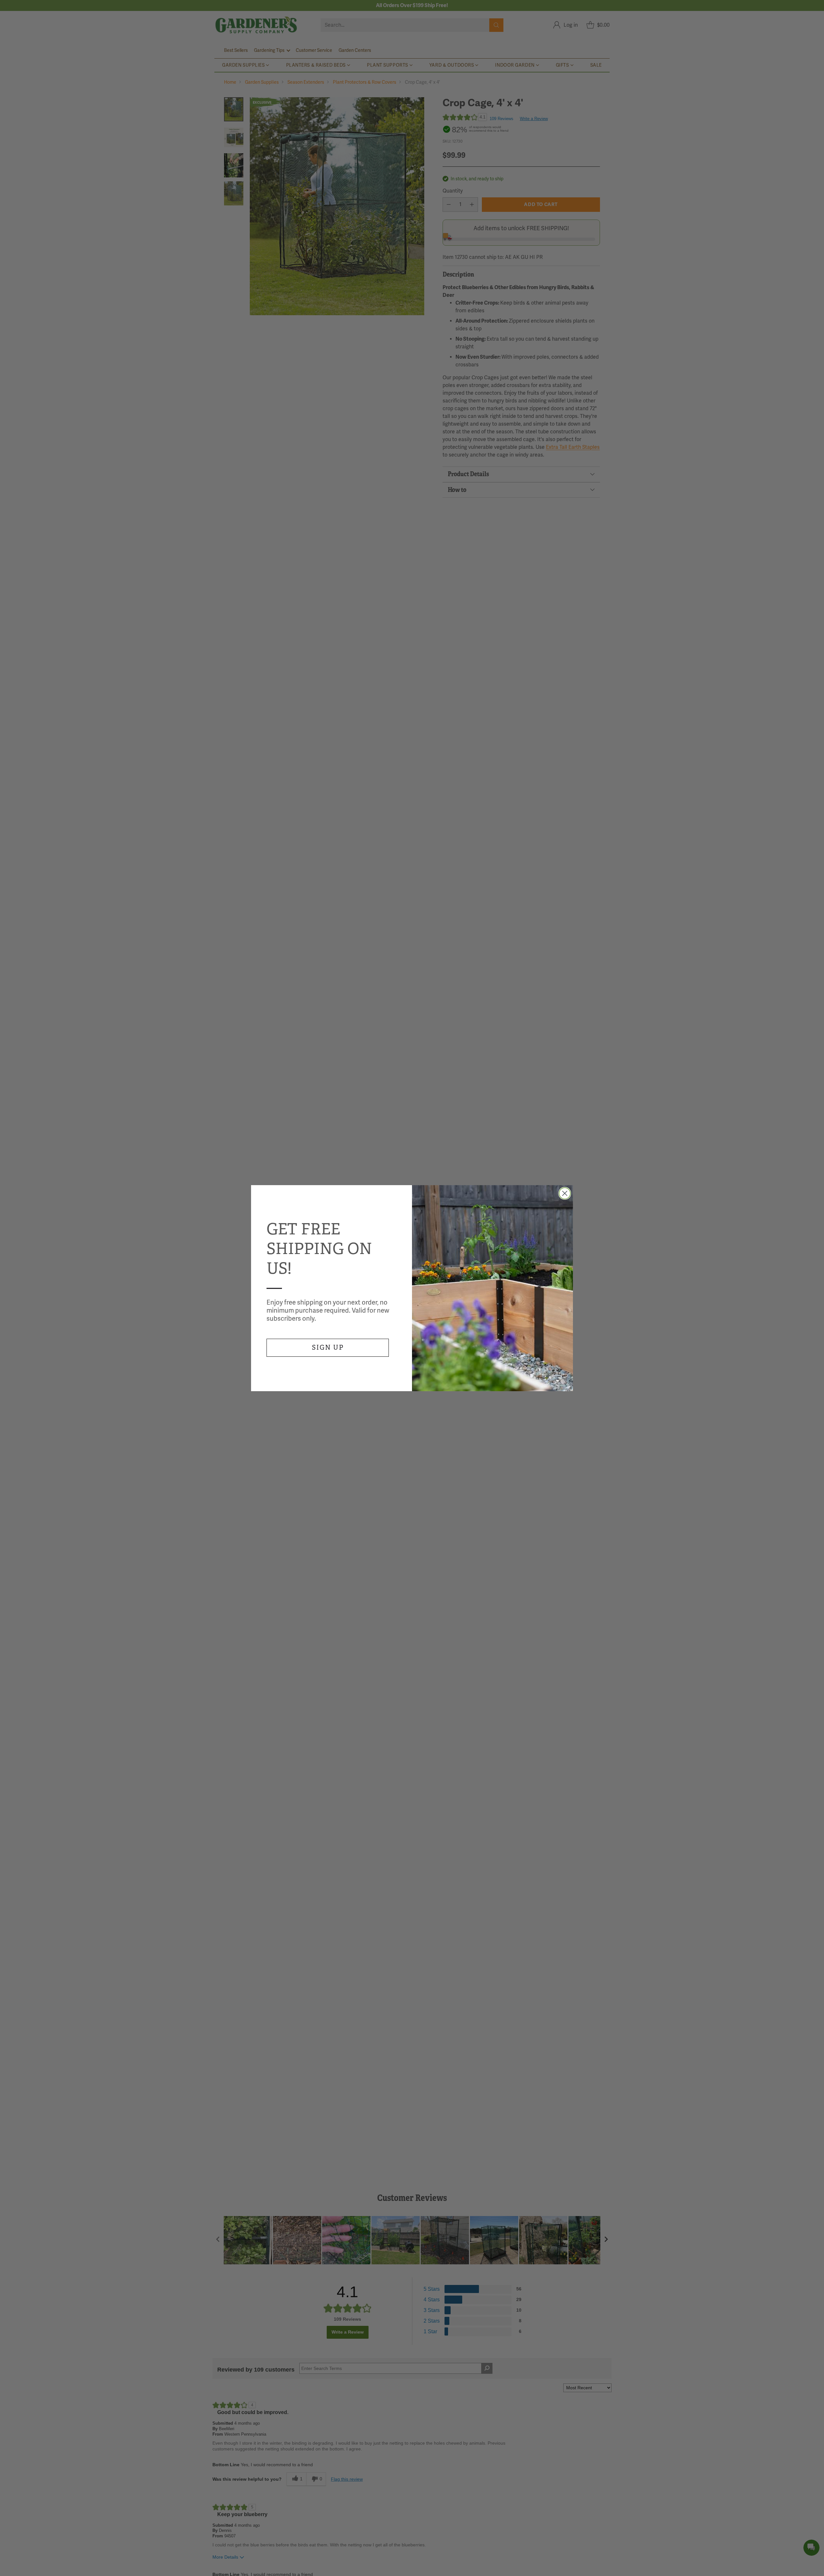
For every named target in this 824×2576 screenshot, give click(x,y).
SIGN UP (328, 1348)
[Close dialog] (565, 1193)
